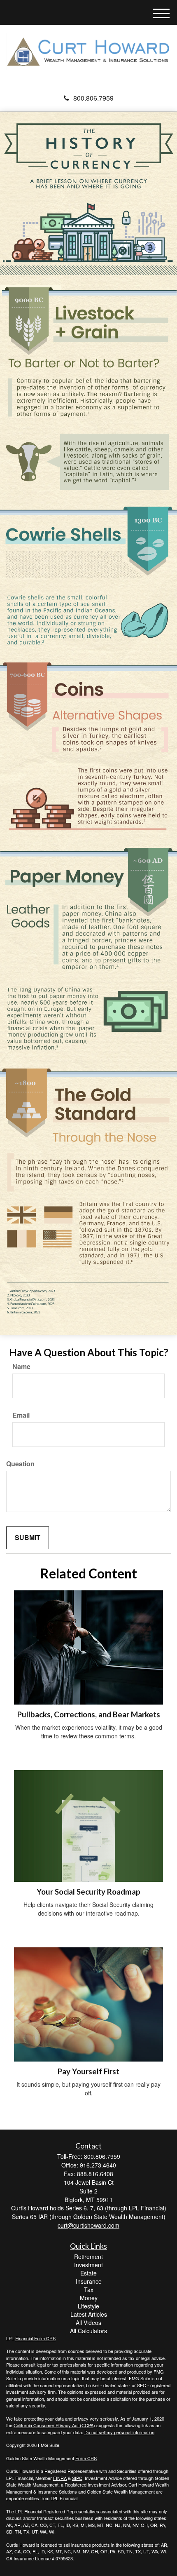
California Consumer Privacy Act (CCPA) (54, 2425)
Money (89, 2298)
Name (21, 1367)
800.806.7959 (93, 98)
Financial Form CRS (35, 2338)
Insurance (89, 2281)
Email (21, 1415)
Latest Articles (89, 2314)
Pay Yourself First (88, 2071)
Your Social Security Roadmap (88, 1892)
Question (20, 1464)
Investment (88, 2265)
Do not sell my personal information (119, 2432)
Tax (89, 2290)
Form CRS (86, 2458)
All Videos (88, 2322)
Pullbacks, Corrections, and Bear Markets (89, 1714)
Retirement (88, 2257)
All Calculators (88, 2331)
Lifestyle (88, 2306)
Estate (88, 2273)
